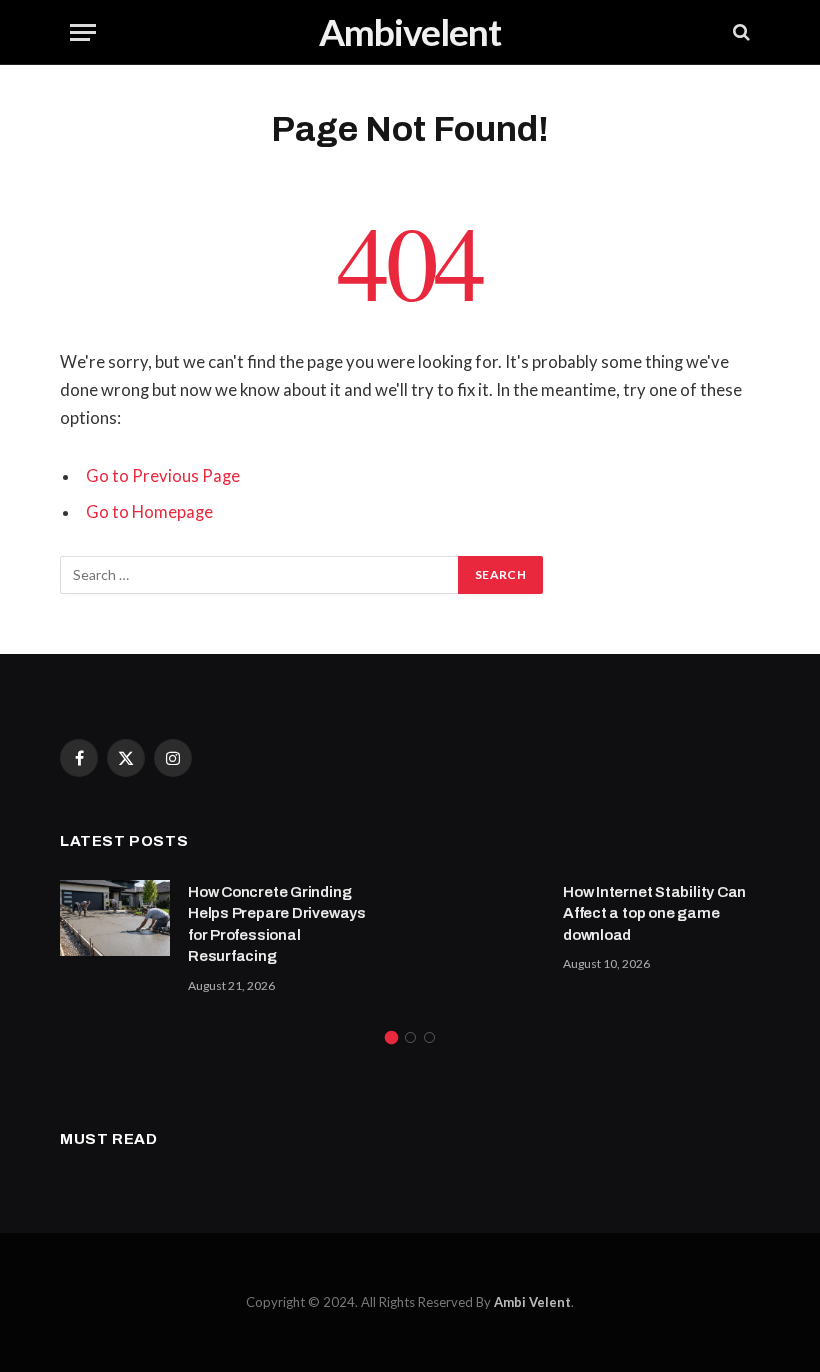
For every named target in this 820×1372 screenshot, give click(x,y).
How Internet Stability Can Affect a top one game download (654, 913)
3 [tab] (429, 1037)
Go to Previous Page (163, 476)
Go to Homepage (149, 512)
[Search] (739, 32)
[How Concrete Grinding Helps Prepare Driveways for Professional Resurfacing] (115, 918)
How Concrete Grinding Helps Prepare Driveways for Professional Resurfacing (277, 924)
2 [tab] (410, 1037)
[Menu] (83, 32)
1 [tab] (391, 1037)
